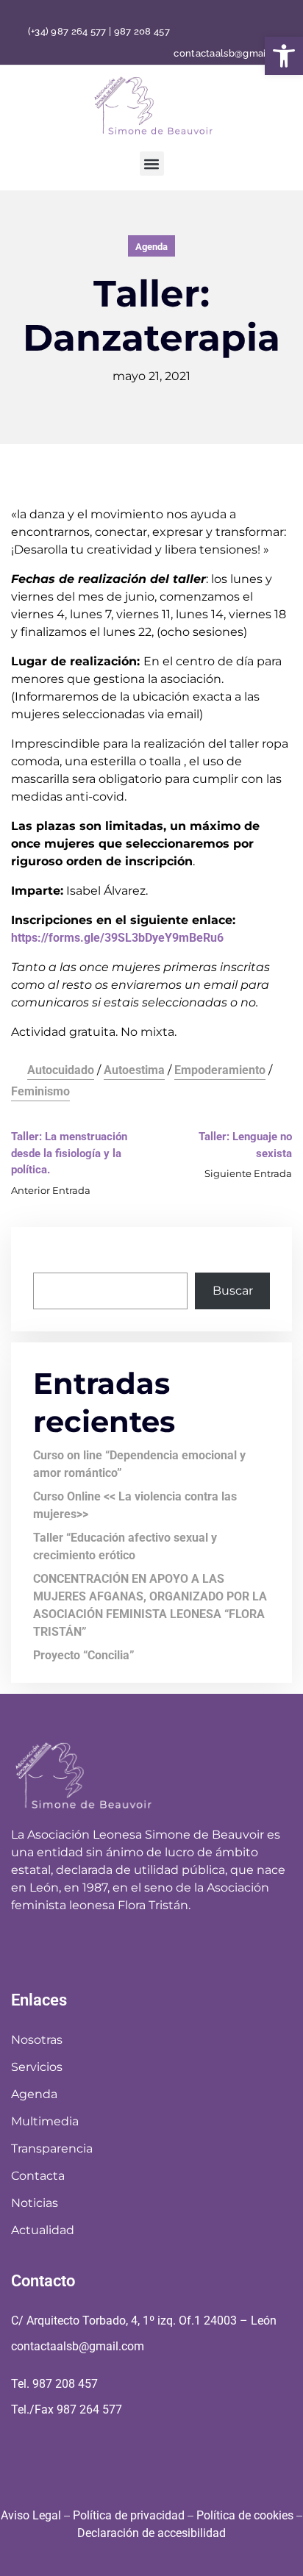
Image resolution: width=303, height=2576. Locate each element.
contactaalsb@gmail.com (233, 53)
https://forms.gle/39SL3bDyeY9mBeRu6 (117, 938)
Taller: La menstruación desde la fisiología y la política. (69, 1153)
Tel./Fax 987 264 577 (67, 2409)
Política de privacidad (129, 2515)
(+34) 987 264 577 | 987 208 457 (99, 32)
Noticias (35, 2203)
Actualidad (43, 2230)
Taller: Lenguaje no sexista (245, 1145)
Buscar (53, 1257)
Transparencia (52, 2149)
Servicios (37, 2067)
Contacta (38, 2176)
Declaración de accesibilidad (151, 2533)
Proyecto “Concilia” (84, 1655)
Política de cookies (245, 2515)
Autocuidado (61, 1070)
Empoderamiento (220, 1070)
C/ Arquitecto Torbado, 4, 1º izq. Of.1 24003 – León (144, 2321)
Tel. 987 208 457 (54, 2384)
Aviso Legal (31, 2515)
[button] (284, 56)
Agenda (151, 247)
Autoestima (134, 1070)
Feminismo (40, 1091)
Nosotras (37, 2040)
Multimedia (45, 2121)
